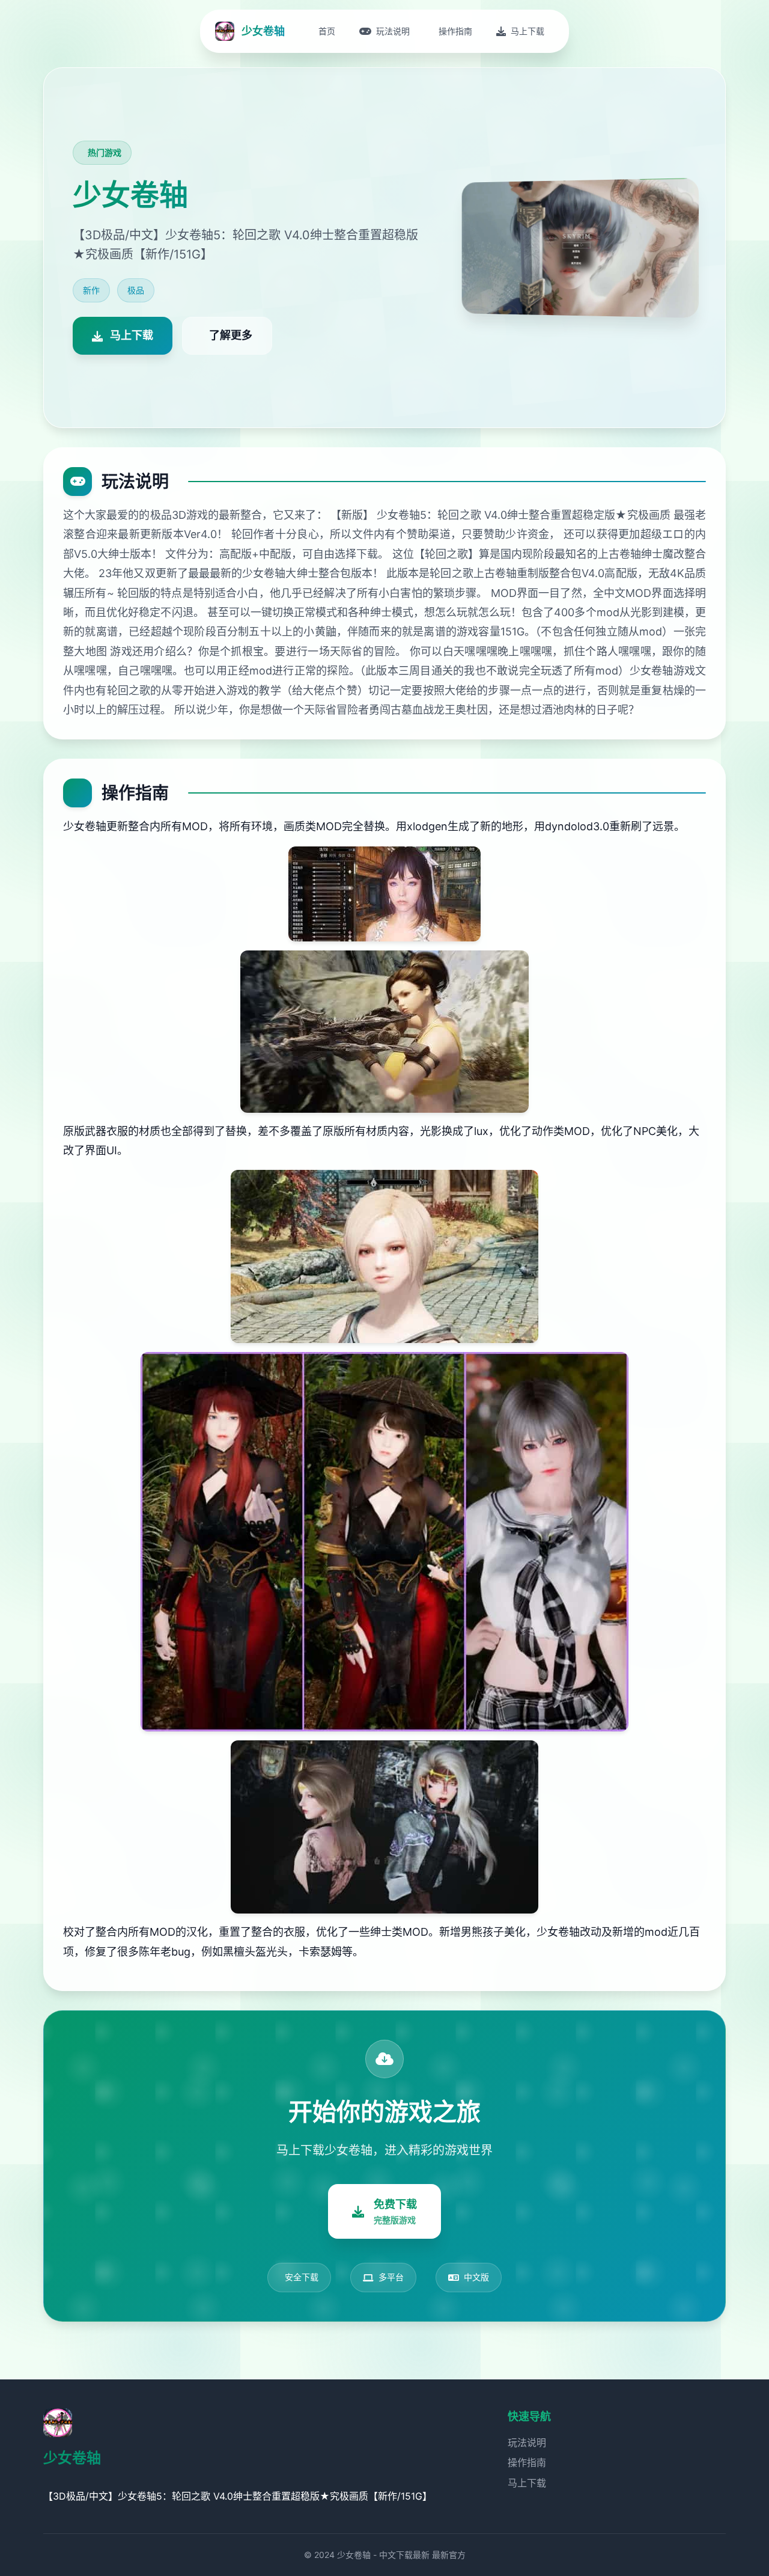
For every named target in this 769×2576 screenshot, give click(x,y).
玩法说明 (527, 2443)
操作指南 (527, 2462)
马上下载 (527, 2483)
